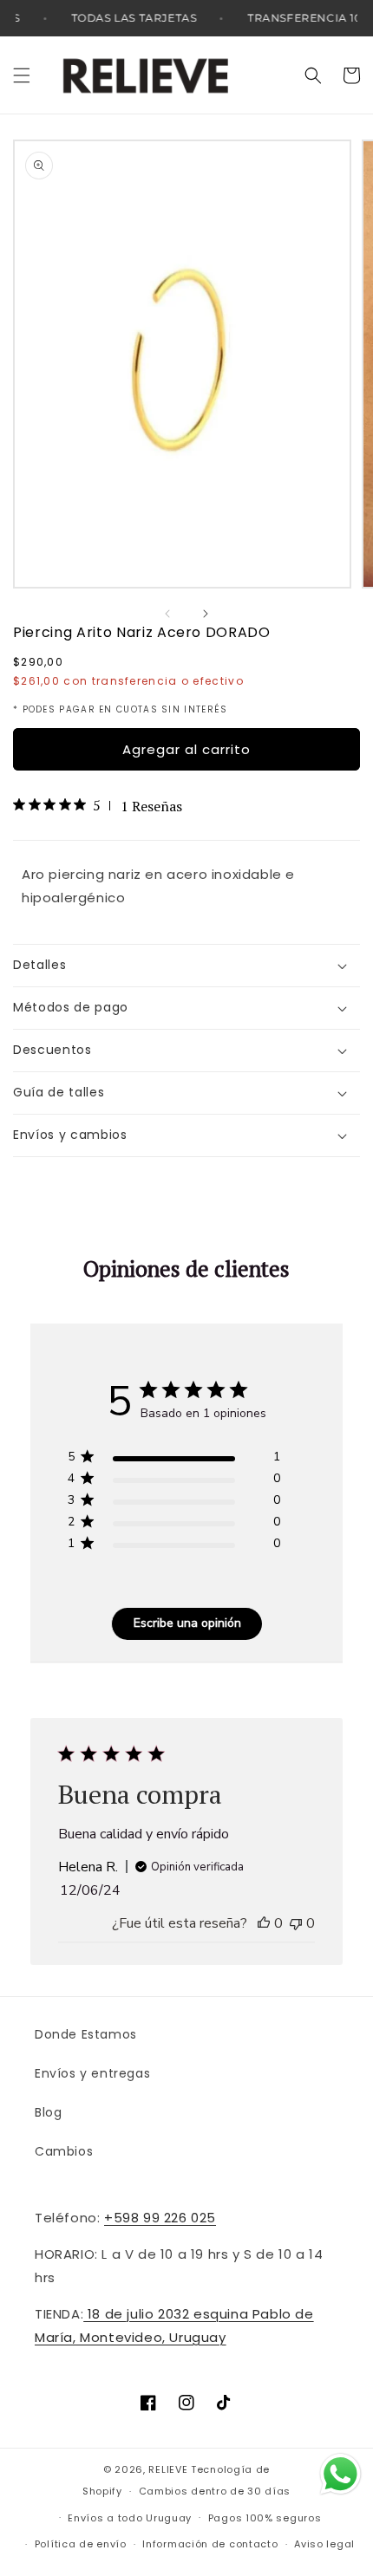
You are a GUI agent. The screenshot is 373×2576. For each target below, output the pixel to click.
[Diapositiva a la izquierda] (167, 614)
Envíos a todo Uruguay (130, 2518)
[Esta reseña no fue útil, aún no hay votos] (296, 1923)
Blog (48, 2112)
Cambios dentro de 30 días (215, 2491)
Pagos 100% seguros (265, 2518)
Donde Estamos (86, 2034)
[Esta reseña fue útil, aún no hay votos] (264, 1923)
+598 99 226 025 (160, 2218)
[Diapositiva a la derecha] (206, 614)
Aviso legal (324, 2544)
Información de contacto (210, 2544)
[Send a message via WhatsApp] (340, 2474)
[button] (22, 75)
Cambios (64, 2151)
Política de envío (81, 2544)
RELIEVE (168, 2469)
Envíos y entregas (92, 2073)
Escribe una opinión (187, 1623)
